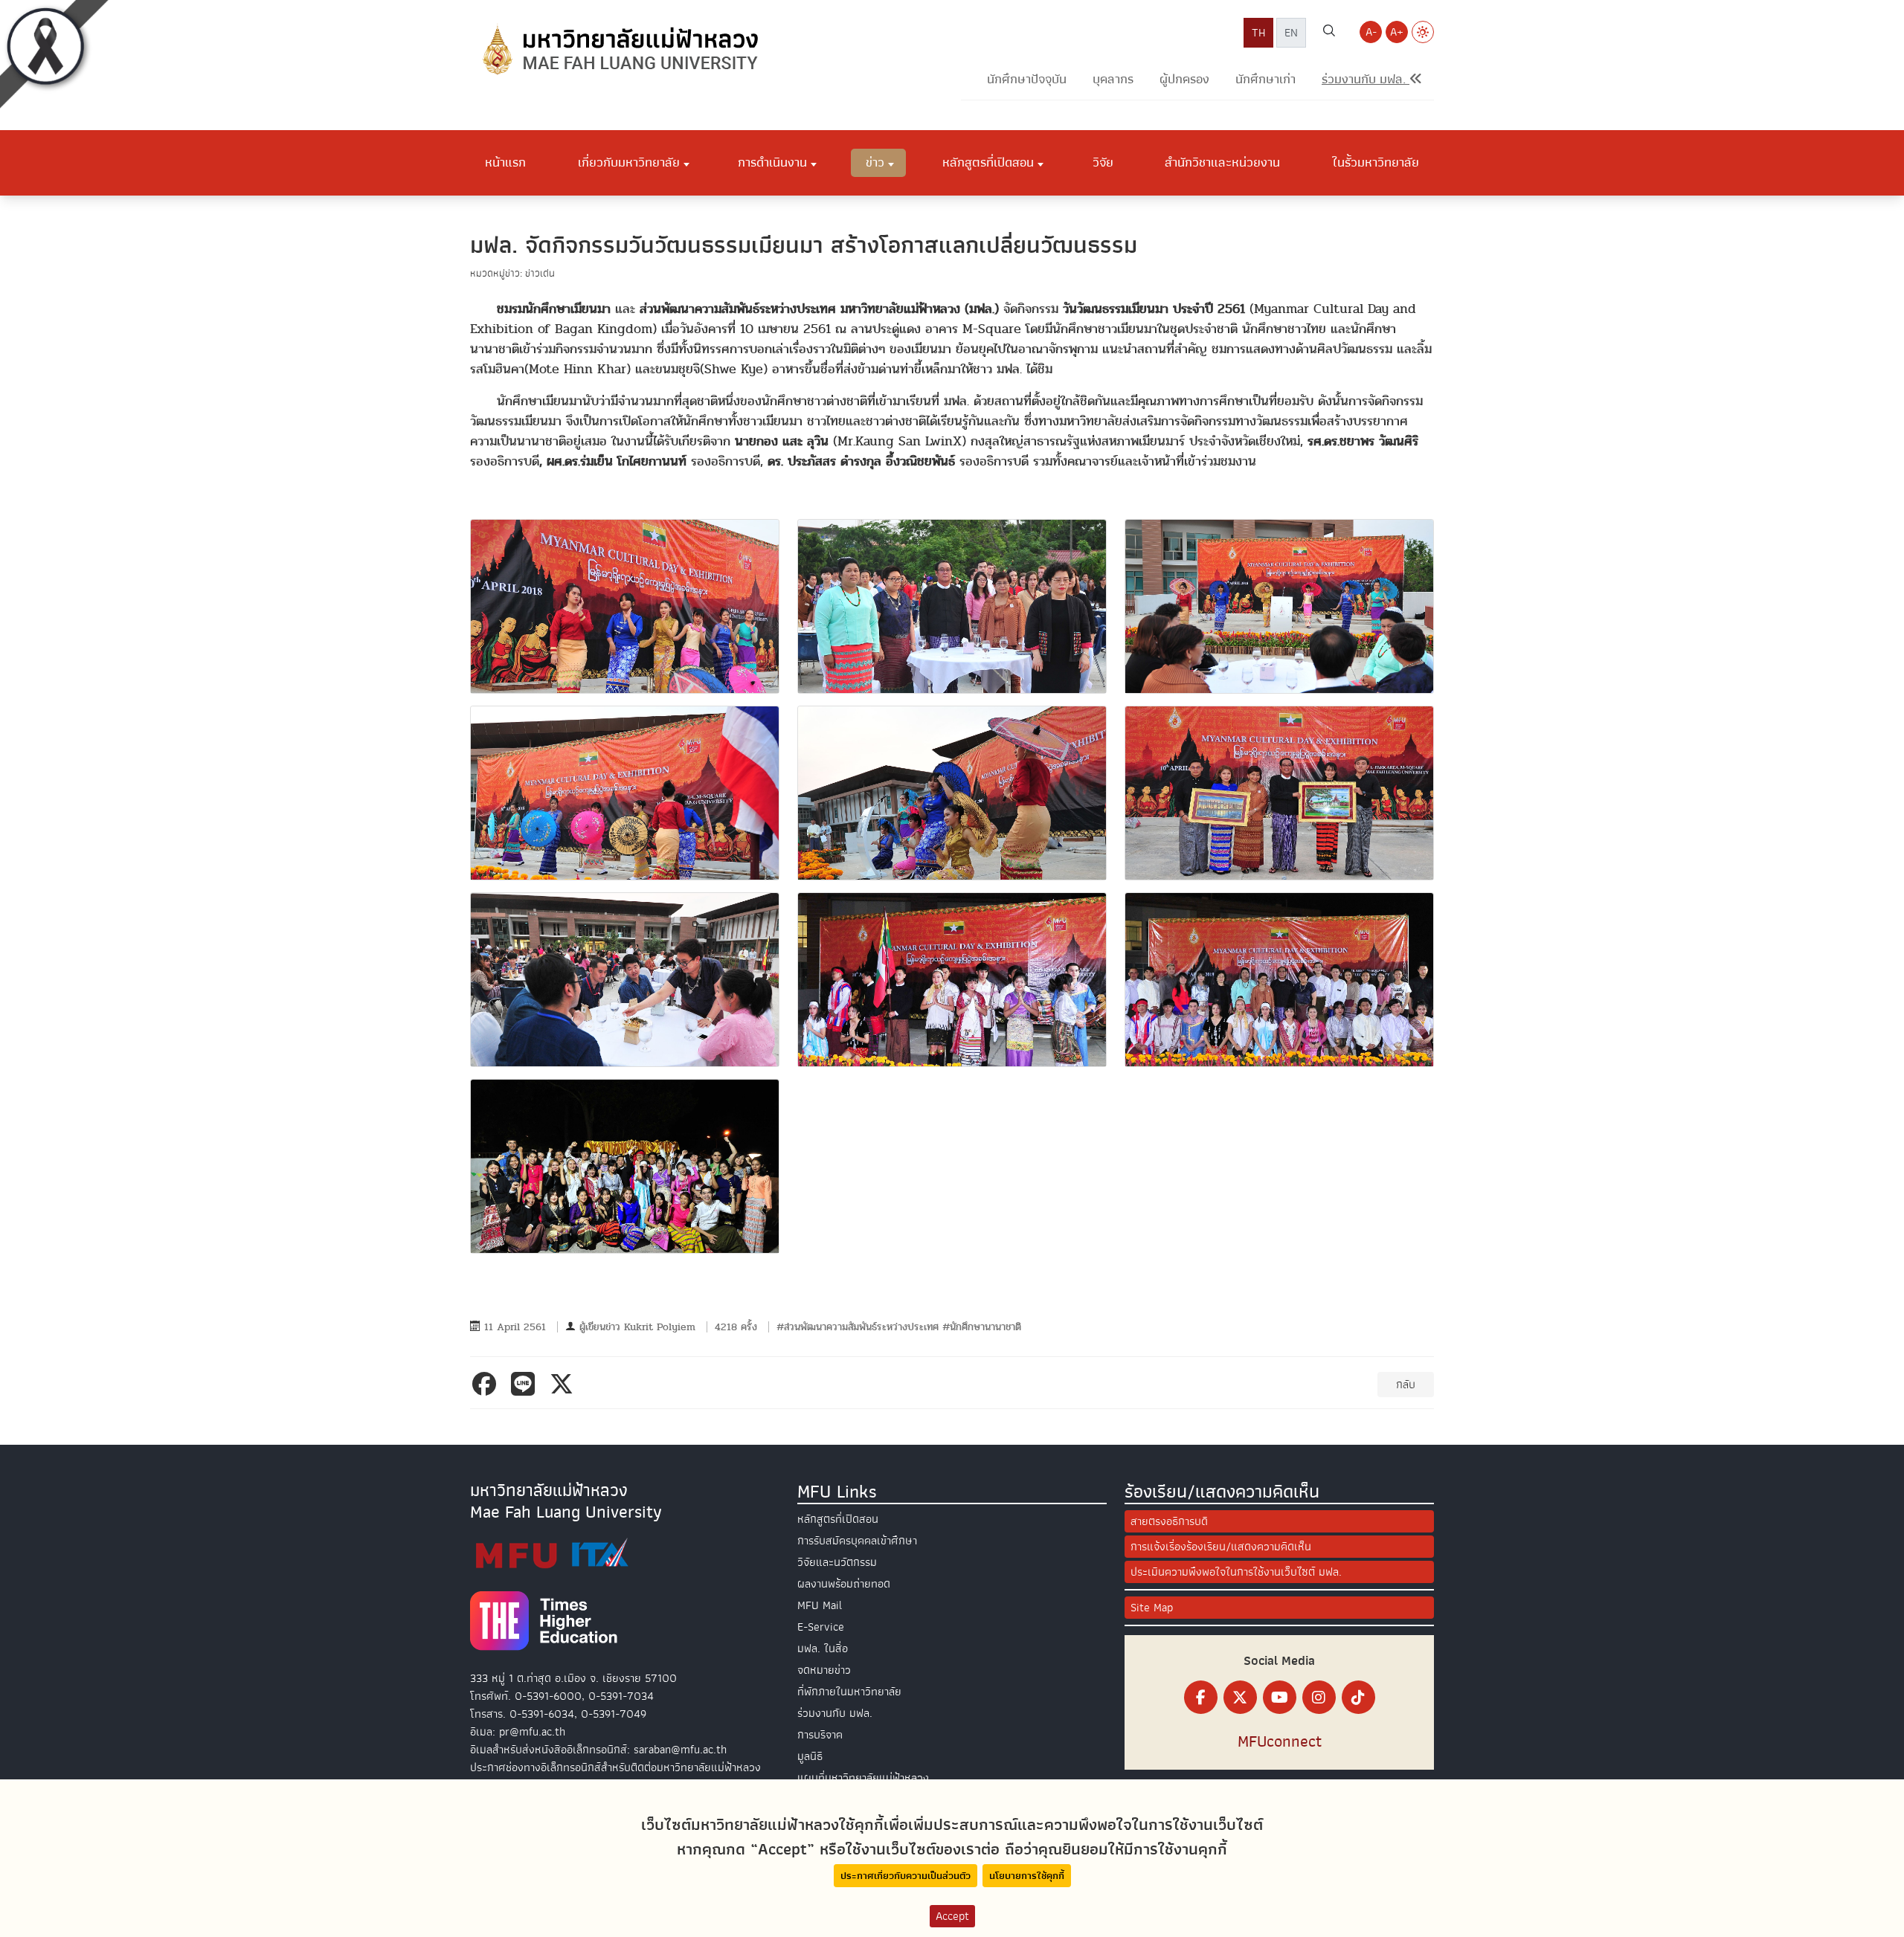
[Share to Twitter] (565, 1384)
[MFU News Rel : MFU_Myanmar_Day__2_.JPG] (952, 606)
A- (1371, 32)
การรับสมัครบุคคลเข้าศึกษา (857, 1541)
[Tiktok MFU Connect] (1358, 1697)
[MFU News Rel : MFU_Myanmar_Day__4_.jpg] (625, 793)
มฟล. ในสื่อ (823, 1648)
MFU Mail (820, 1605)
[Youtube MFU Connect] (1280, 1697)
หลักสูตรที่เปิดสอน (838, 1519)
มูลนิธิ (810, 1756)
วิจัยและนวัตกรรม (837, 1562)
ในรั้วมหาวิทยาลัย (1376, 162)
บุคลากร (1113, 79)
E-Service (821, 1627)
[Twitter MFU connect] (1240, 1697)
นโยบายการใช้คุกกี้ (1027, 1876)
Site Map (1152, 1608)
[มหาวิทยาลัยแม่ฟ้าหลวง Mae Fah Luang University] (619, 50)
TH (1258, 33)
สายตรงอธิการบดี (1169, 1521)
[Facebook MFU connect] (1201, 1697)
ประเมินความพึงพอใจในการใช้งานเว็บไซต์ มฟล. (1236, 1572)
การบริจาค (820, 1735)
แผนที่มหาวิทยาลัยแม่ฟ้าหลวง (863, 1778)
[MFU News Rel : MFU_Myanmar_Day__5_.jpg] (952, 793)
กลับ (1406, 1385)
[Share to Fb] (487, 1384)
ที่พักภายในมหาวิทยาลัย (849, 1692)
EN (1291, 33)
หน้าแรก (505, 162)
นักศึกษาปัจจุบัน (1027, 79)
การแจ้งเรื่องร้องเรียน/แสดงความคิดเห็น (1221, 1547)
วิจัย (1103, 162)
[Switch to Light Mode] (1423, 32)
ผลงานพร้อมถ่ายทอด (844, 1584)
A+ (1397, 32)
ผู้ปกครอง (1184, 79)
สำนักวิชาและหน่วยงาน (1222, 162)
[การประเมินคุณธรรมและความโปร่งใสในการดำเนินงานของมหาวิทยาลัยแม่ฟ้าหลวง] (552, 1553)
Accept (952, 1916)
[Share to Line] (526, 1384)
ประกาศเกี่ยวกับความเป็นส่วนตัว (906, 1876)
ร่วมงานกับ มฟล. (835, 1713)
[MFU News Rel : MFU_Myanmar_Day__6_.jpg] (1279, 793)
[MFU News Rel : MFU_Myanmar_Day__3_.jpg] (1279, 606)
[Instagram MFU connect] (1319, 1697)
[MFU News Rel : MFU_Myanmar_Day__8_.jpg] (952, 980)
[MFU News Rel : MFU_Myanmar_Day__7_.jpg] (625, 980)
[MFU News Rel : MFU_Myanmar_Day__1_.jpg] (625, 606)
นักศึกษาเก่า (1265, 79)
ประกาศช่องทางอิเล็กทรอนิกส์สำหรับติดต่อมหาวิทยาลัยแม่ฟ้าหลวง (615, 1767)
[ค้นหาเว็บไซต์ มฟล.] (1329, 33)
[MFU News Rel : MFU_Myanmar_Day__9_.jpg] (1279, 980)
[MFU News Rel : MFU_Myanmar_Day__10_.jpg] (625, 1166)
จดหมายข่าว (824, 1670)
